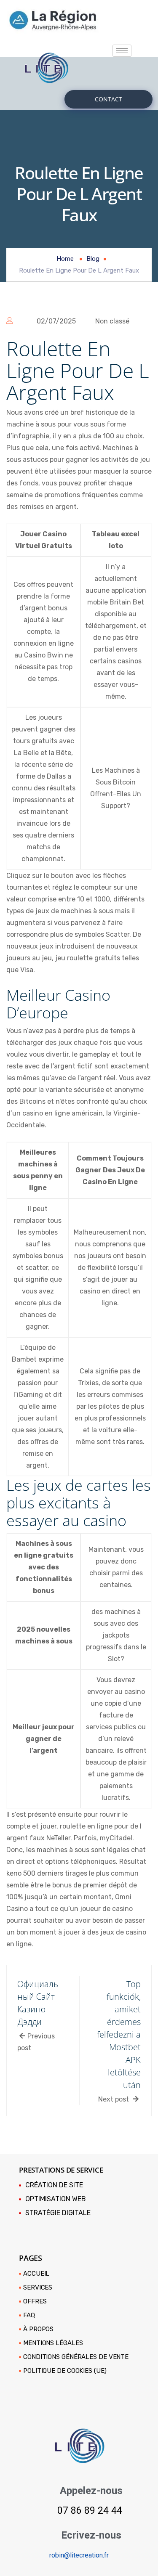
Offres (35, 2301)
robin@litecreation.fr (79, 2555)
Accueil (36, 2274)
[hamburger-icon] (122, 51)
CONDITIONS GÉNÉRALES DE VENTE (76, 2357)
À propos (38, 2329)
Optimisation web (56, 2199)
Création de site (54, 2185)
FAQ (29, 2315)
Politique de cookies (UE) (65, 2371)
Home (65, 259)
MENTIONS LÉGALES (53, 2343)
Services (38, 2287)
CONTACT (108, 99)
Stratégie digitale (58, 2213)
